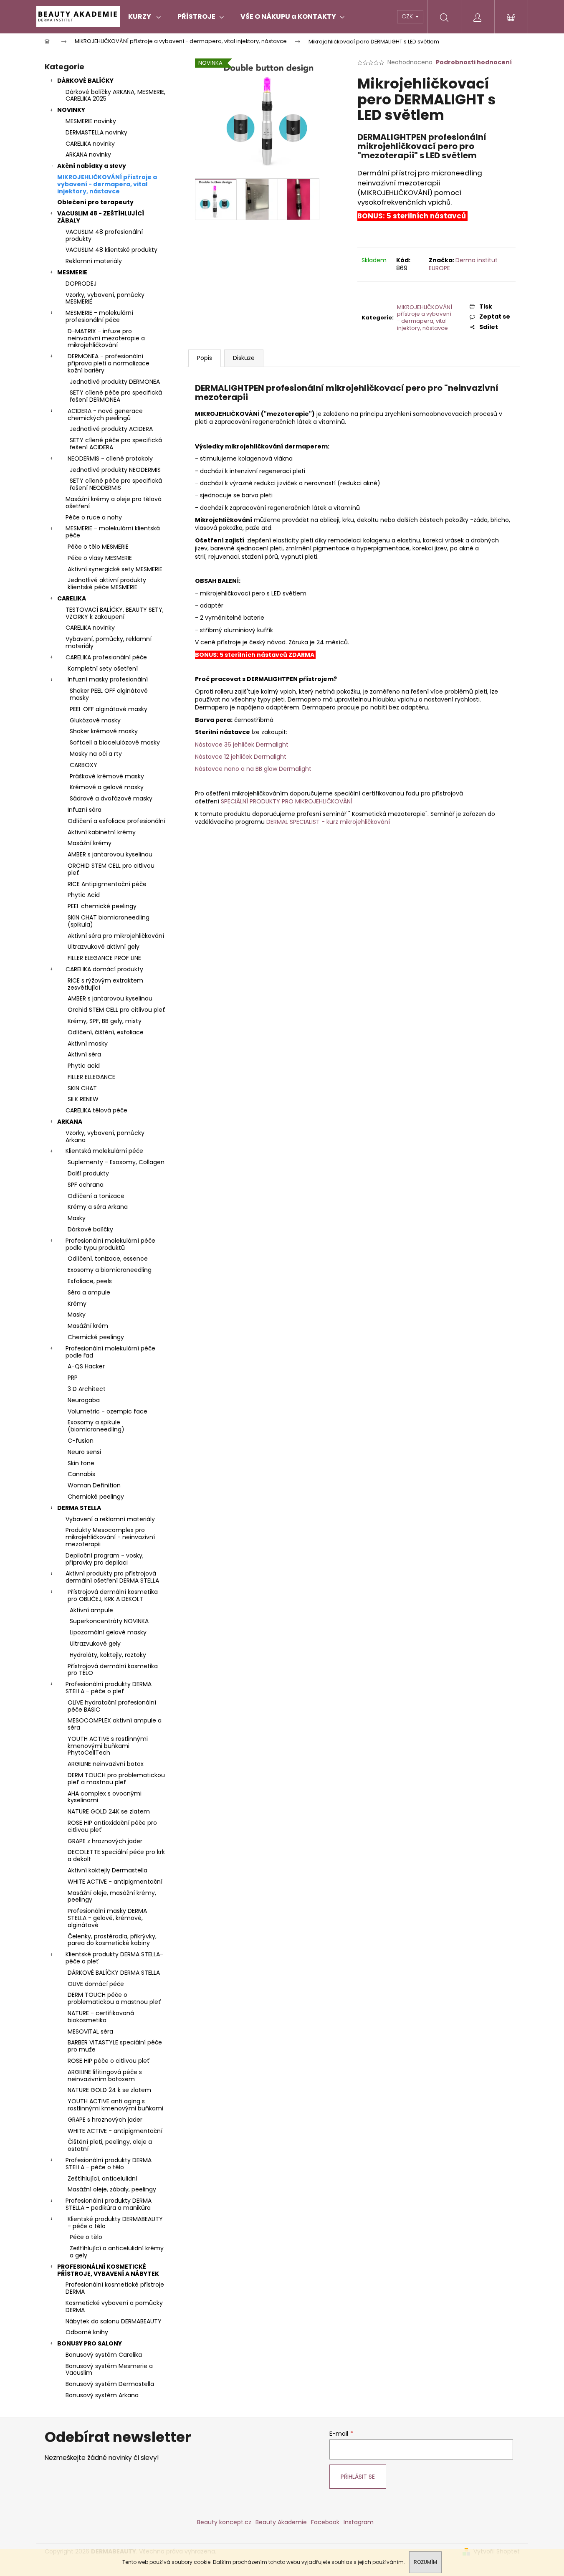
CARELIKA (72, 598)
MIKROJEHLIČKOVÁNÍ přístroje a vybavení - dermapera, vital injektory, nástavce (107, 184)
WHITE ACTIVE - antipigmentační (115, 1882)
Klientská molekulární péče (104, 1151)
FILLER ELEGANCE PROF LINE (104, 958)
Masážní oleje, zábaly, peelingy (112, 2189)
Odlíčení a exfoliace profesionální (116, 821)
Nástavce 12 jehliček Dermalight (241, 757)
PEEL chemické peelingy (102, 906)
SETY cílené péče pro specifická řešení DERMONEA (116, 396)
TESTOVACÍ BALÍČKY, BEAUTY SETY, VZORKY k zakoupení (115, 613)
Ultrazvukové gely (95, 1644)
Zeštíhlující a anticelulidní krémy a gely (117, 2252)
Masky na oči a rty (96, 754)
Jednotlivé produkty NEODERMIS (115, 470)
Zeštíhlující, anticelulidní (102, 2178)
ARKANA (70, 1122)
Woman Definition (94, 1485)
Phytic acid (84, 1066)
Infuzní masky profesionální (108, 679)
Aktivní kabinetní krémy (102, 832)
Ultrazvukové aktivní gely (104, 947)
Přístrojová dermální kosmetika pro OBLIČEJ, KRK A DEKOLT (113, 1595)
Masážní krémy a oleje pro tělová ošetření (114, 503)
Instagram (359, 2522)
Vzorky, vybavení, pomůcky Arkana (105, 1136)
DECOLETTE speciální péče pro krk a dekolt (116, 1855)
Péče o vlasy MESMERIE (100, 558)
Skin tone (81, 1463)
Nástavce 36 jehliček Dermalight (242, 745)
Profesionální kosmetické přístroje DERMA (115, 2288)
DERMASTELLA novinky (96, 132)
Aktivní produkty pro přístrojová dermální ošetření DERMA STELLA (112, 1577)
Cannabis (81, 1474)
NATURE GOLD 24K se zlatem (109, 1811)
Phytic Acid (84, 895)
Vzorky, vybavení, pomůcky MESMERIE (105, 298)
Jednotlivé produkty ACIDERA (111, 429)
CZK (408, 16)
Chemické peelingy (96, 1337)
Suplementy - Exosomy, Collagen (116, 1162)
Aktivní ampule (91, 1610)
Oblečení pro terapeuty (95, 202)
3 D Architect (87, 1389)
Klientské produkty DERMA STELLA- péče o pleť (114, 1958)
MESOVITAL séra (90, 2031)
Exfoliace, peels (90, 1281)
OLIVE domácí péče (96, 1984)
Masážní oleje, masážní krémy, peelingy (112, 1896)
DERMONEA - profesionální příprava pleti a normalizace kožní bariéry (109, 363)
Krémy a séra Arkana (98, 1207)
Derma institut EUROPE (463, 264)
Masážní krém (88, 1326)
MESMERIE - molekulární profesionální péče (99, 316)
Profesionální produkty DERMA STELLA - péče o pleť (109, 1688)
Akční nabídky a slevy (92, 166)
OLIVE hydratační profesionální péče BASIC (112, 1706)
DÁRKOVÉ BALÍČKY (85, 81)
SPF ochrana (86, 1185)
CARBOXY (83, 765)
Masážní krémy (90, 843)
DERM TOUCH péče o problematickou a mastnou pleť (114, 1998)
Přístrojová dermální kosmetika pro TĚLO (113, 1670)
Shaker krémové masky (104, 731)
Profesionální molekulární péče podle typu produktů (110, 1244)
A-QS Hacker (86, 1366)
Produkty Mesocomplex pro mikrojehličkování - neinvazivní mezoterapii (110, 1537)
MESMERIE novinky (91, 121)
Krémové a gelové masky (107, 787)
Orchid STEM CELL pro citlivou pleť (116, 1010)
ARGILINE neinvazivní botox (106, 1764)
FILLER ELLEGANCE (91, 1077)
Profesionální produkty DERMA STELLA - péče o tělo (109, 2164)
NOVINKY (71, 110)
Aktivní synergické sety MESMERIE (115, 569)
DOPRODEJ (81, 284)
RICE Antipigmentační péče (107, 884)
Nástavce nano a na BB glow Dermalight (253, 769)
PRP (73, 1378)
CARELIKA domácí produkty (104, 969)
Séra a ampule (89, 1292)
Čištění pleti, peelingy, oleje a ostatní (110, 2145)
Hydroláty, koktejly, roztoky (108, 1655)
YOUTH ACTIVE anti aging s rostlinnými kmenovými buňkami (115, 2105)
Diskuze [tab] (244, 358)
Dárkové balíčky (90, 1229)
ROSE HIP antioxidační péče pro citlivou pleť (112, 1826)
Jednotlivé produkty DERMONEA (115, 382)
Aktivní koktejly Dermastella (107, 1870)
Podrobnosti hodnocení (474, 62)
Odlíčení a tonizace (96, 1196)
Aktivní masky (88, 1044)
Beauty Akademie (281, 2522)
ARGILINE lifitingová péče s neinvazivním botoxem (105, 2076)
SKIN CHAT (82, 1088)
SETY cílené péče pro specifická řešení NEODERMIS (116, 484)
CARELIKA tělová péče (96, 1110)
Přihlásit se (358, 2477)
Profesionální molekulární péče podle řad (110, 1352)
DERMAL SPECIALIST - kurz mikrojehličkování (328, 822)
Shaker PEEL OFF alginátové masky (109, 694)
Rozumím (425, 2562)
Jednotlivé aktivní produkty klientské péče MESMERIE (107, 584)
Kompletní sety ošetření (103, 669)
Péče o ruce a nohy (94, 517)
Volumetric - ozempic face (107, 1411)
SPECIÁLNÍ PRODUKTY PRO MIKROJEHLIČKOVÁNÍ (287, 801)
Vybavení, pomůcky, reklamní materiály (109, 642)
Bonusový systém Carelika (104, 2355)
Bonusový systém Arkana (102, 2395)
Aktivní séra (84, 1054)
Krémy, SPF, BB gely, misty (105, 1021)
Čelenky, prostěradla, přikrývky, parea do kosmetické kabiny (112, 1940)
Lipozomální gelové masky (108, 1632)
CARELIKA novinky (90, 144)
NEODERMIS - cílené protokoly (110, 458)
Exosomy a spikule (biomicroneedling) (96, 1426)
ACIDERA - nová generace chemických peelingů (105, 414)
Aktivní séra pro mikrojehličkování (116, 936)
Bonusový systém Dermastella (110, 2384)
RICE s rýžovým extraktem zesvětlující (105, 984)
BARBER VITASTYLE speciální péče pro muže (115, 2046)
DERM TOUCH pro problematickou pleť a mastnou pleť (116, 1779)
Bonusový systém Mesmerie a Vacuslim (109, 2370)
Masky (77, 1218)
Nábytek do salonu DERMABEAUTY (114, 2321)
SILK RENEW (83, 1099)
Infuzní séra (85, 810)
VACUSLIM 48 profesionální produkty (104, 235)
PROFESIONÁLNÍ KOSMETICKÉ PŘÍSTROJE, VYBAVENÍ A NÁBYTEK (108, 2270)
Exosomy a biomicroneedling (110, 1270)
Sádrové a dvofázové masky (111, 798)
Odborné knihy (87, 2332)
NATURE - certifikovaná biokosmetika (101, 2017)
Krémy (77, 1304)
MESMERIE (72, 272)
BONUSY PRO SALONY (90, 2343)
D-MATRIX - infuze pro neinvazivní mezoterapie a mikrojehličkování (106, 338)
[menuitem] (144, 17)
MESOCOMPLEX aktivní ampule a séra (115, 1724)
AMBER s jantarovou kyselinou (110, 854)
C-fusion (81, 1441)
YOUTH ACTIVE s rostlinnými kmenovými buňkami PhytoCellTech (108, 1746)
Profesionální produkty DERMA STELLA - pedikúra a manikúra (109, 2204)
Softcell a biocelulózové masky (115, 742)
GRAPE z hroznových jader (105, 1841)
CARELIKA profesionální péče (106, 657)
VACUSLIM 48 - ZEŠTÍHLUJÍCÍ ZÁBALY (101, 217)
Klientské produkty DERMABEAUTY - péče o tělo (115, 2223)
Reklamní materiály (94, 261)
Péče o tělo (86, 2237)
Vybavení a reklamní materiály (110, 1519)
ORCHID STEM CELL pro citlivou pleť (111, 869)
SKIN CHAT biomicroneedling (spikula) (109, 921)
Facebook (325, 2522)
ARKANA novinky (88, 155)
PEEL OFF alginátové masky (109, 709)
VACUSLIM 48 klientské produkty (111, 250)
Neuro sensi (84, 1452)
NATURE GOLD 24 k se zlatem (109, 2090)
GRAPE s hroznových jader (105, 2120)
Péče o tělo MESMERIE (98, 547)
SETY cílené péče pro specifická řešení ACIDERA (116, 444)
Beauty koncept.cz (224, 2522)
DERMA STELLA (79, 1508)
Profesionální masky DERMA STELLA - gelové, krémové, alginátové (107, 1918)
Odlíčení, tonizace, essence (108, 1259)
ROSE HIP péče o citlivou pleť (109, 2061)
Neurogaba (84, 1400)
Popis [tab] (205, 358)
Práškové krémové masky (107, 776)
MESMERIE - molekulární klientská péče (113, 532)
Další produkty (88, 1173)
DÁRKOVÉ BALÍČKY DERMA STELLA (114, 1973)
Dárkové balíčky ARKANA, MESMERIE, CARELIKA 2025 (115, 95)
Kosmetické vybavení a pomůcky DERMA (114, 2306)
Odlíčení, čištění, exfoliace (106, 1032)
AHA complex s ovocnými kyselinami (105, 1797)
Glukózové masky (95, 720)
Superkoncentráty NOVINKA (109, 1621)
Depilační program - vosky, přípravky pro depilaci (105, 1559)
